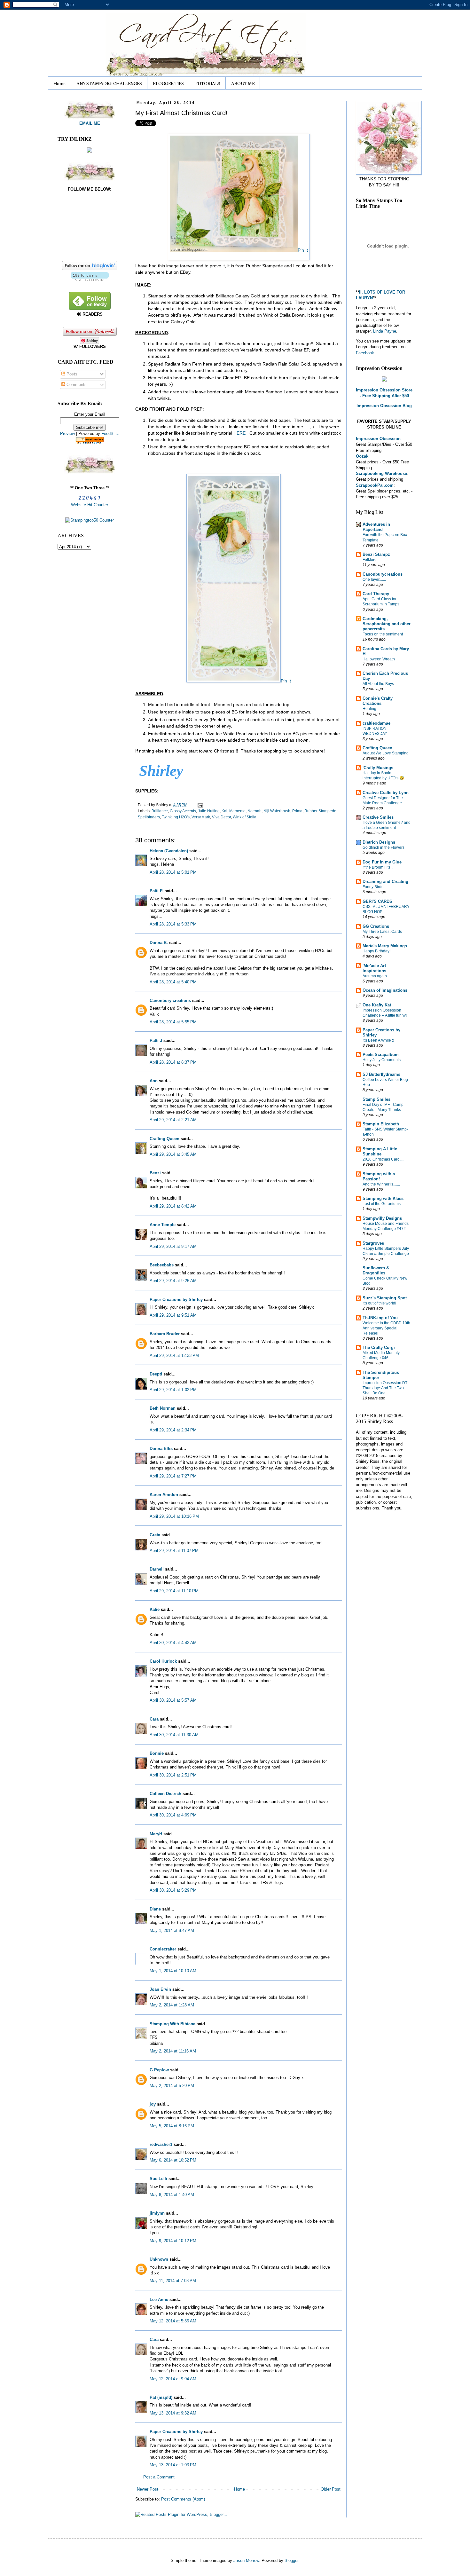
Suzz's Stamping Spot (385, 1298)
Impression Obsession (378, 439)
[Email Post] (200, 805)
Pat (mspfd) (161, 2397)
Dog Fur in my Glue (382, 862)
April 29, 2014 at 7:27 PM (173, 1476)
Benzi (155, 1173)
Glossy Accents (183, 811)
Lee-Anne (159, 2300)
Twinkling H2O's (176, 817)
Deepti (156, 1374)
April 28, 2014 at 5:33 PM (173, 924)
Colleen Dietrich (165, 1794)
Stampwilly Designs (382, 1218)
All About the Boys (378, 684)
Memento (237, 811)
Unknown (159, 2259)
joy (153, 2104)
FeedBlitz (110, 433)
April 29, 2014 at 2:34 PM (173, 1430)
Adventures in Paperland (376, 527)
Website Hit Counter (90, 505)
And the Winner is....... (381, 1184)
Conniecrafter (163, 1949)
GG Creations (376, 926)
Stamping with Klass (383, 1198)
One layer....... (374, 579)
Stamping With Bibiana (172, 2024)
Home (59, 83)
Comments (76, 385)
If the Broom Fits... (378, 867)
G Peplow (159, 2070)
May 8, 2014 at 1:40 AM (172, 2195)
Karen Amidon (164, 1495)
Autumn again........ (379, 976)
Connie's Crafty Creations (378, 701)
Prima (297, 811)
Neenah (255, 811)
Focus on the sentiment (383, 634)
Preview (67, 433)
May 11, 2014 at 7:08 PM (173, 2281)
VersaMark (201, 817)
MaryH (156, 1834)
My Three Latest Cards (382, 932)
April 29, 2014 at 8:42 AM (173, 1206)
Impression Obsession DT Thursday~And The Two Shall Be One (385, 1388)
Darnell (157, 1569)
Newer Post (148, 2489)
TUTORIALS (208, 83)
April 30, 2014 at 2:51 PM (173, 1775)
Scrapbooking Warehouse (381, 473)
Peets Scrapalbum (381, 1055)
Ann (154, 1081)
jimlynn (157, 2213)
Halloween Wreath (379, 659)
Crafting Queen (164, 1139)
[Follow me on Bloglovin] (90, 269)
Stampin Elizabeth (381, 1124)
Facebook (365, 353)
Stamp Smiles (376, 1099)
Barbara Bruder (165, 1334)
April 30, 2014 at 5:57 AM (173, 1700)
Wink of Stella (245, 817)
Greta (155, 1535)
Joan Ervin (160, 1989)
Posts (71, 374)
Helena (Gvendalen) (169, 851)
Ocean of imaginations (385, 990)
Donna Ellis (161, 1449)
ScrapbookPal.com (375, 485)
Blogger (291, 2560)
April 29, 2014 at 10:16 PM (174, 1516)
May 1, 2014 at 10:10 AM (173, 1971)
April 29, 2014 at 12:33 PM (174, 1355)
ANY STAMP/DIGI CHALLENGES (109, 83)
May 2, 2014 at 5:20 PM (172, 2086)
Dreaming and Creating (385, 882)
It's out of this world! (379, 1303)
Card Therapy (376, 594)
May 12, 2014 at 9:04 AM (173, 2379)
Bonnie (157, 1753)
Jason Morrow (246, 2560)
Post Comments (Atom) (183, 2499)
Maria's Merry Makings (385, 946)
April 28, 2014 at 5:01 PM (173, 872)
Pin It (303, 250)
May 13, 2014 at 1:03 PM (173, 2465)
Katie (155, 1609)
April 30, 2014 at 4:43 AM (173, 1643)
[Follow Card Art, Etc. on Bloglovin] (90, 279)
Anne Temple (163, 1225)
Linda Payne (385, 331)
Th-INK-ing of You (380, 1318)
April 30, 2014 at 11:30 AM (174, 1735)
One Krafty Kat (377, 1005)
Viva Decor (221, 817)
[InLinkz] (90, 150)
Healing (369, 709)
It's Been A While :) (378, 1040)
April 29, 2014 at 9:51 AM (173, 1315)
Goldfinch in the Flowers (384, 847)
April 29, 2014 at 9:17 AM (173, 1246)
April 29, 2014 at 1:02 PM (173, 1390)
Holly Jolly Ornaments (382, 1060)
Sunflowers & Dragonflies (376, 1270)
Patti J (156, 1040)
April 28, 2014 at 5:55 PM (173, 1022)
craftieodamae (376, 723)
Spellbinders (149, 817)
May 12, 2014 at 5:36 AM (173, 2321)
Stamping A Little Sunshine (380, 1151)
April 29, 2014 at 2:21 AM (173, 1120)
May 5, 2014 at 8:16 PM (172, 2126)
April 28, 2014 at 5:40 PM (173, 982)
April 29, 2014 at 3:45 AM (173, 1154)
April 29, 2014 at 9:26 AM (173, 1281)
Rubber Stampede (320, 811)
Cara (154, 1719)
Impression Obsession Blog (384, 406)
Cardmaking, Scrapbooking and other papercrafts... (387, 624)
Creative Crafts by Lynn (386, 793)
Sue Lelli (159, 2179)
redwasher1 (161, 2144)
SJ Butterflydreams (381, 1074)
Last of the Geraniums (382, 1204)
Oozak (362, 456)
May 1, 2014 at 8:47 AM (172, 1930)
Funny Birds (373, 887)
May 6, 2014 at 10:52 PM (173, 2160)
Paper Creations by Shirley (176, 1300)
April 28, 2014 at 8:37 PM (173, 1062)
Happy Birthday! (376, 951)
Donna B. (159, 943)
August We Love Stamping (386, 753)
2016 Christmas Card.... (383, 1159)
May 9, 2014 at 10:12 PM (173, 2241)
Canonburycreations (383, 574)
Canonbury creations (170, 1000)
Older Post (331, 2489)
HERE (239, 433)
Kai (224, 811)
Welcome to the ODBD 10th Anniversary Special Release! (386, 1328)
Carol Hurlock (163, 1661)
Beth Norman (163, 1408)
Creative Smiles (378, 817)
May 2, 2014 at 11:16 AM (173, 2051)
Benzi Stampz (376, 554)
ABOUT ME (243, 83)
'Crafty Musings (378, 768)
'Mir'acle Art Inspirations (374, 968)
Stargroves (373, 1243)
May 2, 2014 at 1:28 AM (172, 2005)
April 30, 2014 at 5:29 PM (173, 1890)
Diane (155, 1909)
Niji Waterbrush (277, 811)
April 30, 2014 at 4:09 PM (173, 1815)
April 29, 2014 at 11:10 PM (174, 1591)
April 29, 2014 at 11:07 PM (174, 1551)
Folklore (370, 560)
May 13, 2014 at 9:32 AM (173, 2413)
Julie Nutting (209, 811)
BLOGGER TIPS (168, 83)
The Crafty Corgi (379, 1347)
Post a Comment (159, 2477)
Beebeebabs (162, 1265)
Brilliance (160, 811)
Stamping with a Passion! (379, 1176)
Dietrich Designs (379, 842)
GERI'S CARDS (377, 901)
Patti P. (157, 891)
